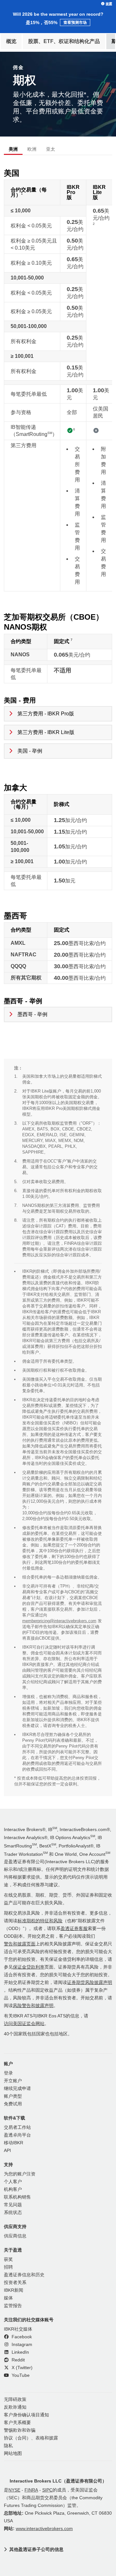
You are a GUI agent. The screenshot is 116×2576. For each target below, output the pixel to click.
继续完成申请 (17, 2089)
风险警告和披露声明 (33, 2006)
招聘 (8, 2267)
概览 (11, 41)
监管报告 (13, 2306)
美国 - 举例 (30, 751)
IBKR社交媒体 (18, 2329)
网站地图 (13, 2453)
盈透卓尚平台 (17, 2135)
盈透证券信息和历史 (24, 2275)
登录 (8, 2073)
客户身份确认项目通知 (26, 2415)
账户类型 (13, 2096)
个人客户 (13, 2182)
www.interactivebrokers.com (44, 2529)
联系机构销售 (17, 2197)
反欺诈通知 (15, 2407)
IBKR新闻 (14, 2290)
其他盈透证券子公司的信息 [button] (36, 2549)
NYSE (14, 2490)
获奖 (8, 2259)
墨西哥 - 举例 (32, 1014)
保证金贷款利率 (29, 1967)
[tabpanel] (58, 979)
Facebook (21, 2337)
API (7, 2151)
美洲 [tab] (13, 149)
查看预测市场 (75, 22)
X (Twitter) (21, 2368)
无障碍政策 (15, 2399)
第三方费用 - (46, 714)
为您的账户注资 (20, 2174)
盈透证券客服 (74, 1929)
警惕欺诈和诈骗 (20, 2430)
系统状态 (13, 2213)
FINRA (31, 2490)
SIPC (47, 2490)
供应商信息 (15, 2236)
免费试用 (13, 2104)
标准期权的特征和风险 (40, 1921)
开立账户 (13, 2081)
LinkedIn (20, 2352)
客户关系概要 (17, 2423)
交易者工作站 (17, 2127)
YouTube (20, 2375)
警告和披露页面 (20, 1944)
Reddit (18, 2360)
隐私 (8, 2446)
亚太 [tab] (51, 149)
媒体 (8, 2298)
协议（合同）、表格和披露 (31, 2438)
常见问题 (13, 2205)
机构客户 (13, 2189)
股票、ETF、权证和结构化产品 (64, 41)
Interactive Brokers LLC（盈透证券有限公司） (58, 2481)
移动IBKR (14, 2143)
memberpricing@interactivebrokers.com (59, 1621)
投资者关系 (15, 2283)
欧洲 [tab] (32, 149)
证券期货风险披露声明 (90, 1983)
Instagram (21, 2345)
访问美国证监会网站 (24, 2024)
